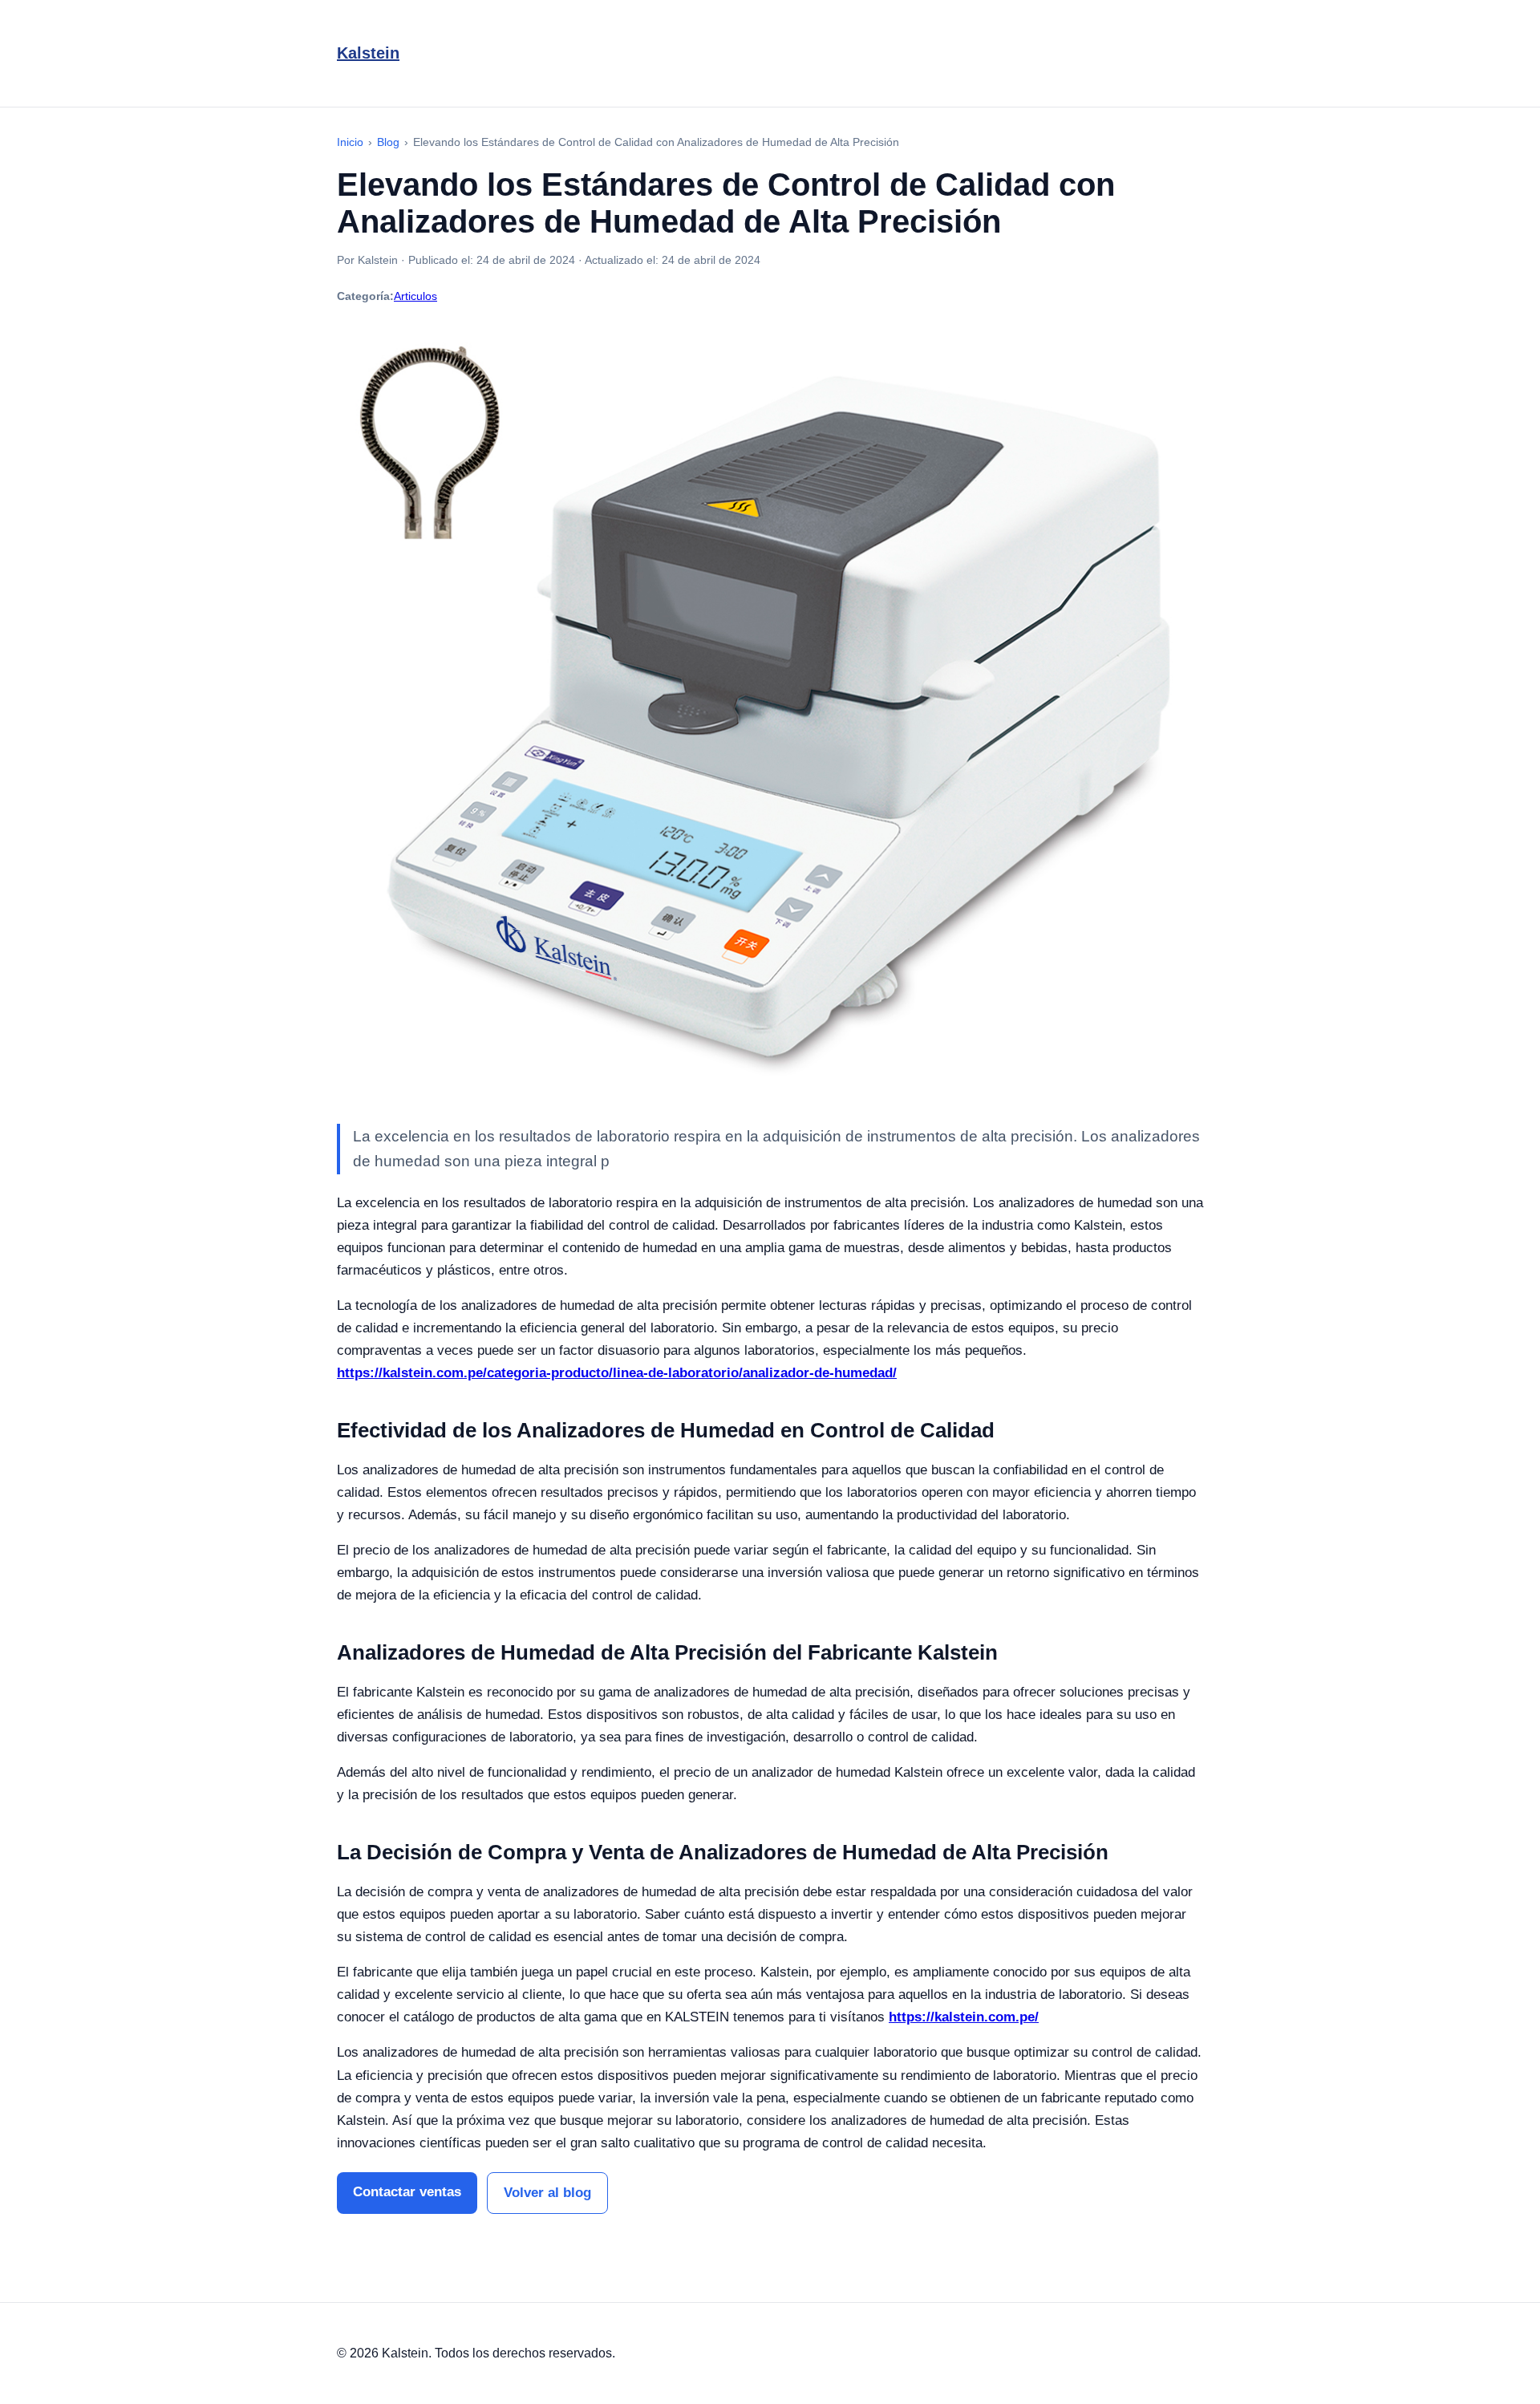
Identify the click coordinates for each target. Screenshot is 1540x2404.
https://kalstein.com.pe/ (964, 2017)
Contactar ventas (407, 2192)
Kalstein (368, 53)
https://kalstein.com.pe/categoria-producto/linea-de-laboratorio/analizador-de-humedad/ (617, 1373)
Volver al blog (547, 2193)
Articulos (415, 296)
